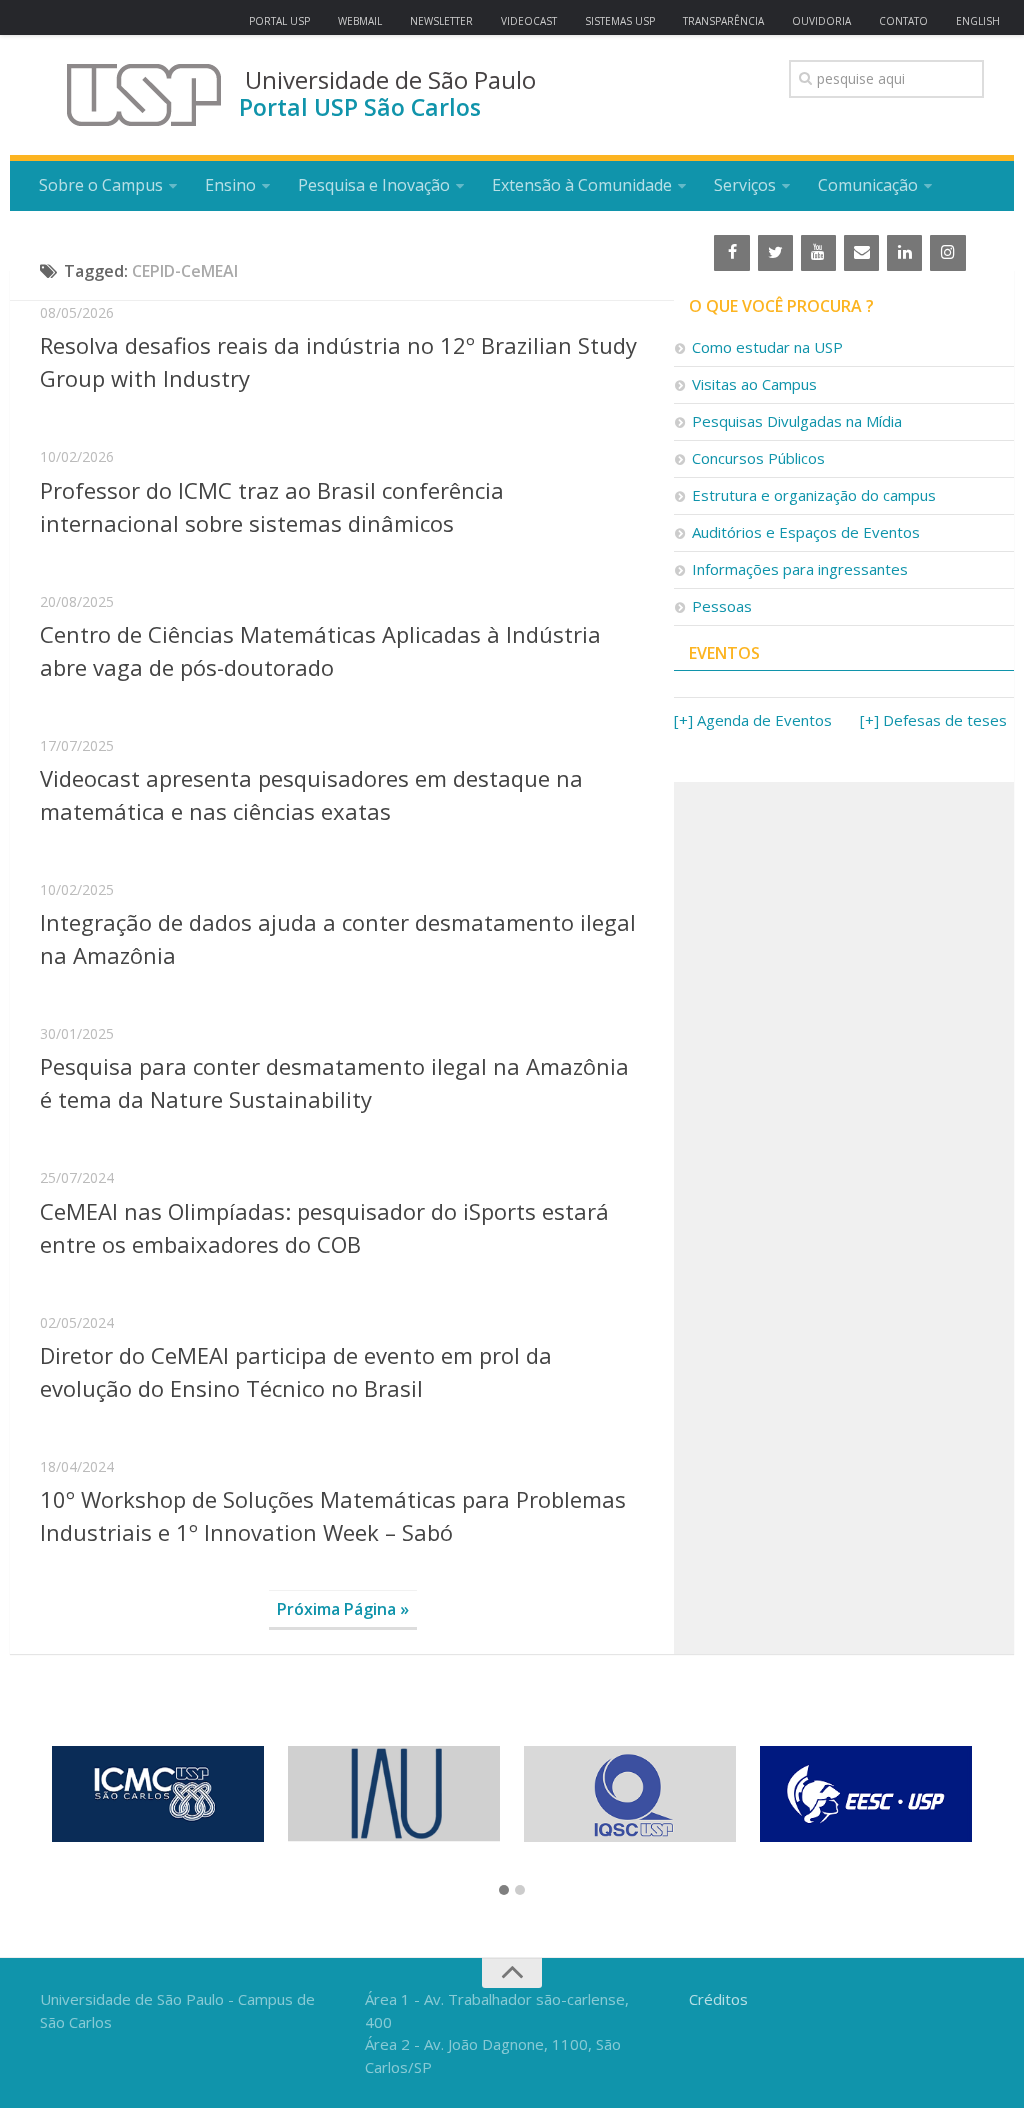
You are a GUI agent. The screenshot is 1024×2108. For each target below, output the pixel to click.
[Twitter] (775, 253)
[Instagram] (947, 253)
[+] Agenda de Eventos (753, 720)
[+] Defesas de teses (933, 720)
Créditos (718, 1999)
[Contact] (861, 253)
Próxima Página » (343, 1609)
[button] (504, 1891)
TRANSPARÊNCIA (723, 21)
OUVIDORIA (821, 21)
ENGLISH (978, 21)
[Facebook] (731, 253)
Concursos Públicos (758, 458)
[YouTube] (818, 253)
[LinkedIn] (904, 253)
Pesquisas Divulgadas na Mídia (797, 421)
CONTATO (903, 21)
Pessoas (722, 606)
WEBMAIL (360, 21)
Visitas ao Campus (754, 384)
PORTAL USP (279, 21)
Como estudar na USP (767, 347)
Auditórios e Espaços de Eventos (806, 532)
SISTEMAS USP (620, 21)
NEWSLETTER (441, 21)
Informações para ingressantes (800, 569)
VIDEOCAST (529, 21)
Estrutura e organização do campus (814, 495)
